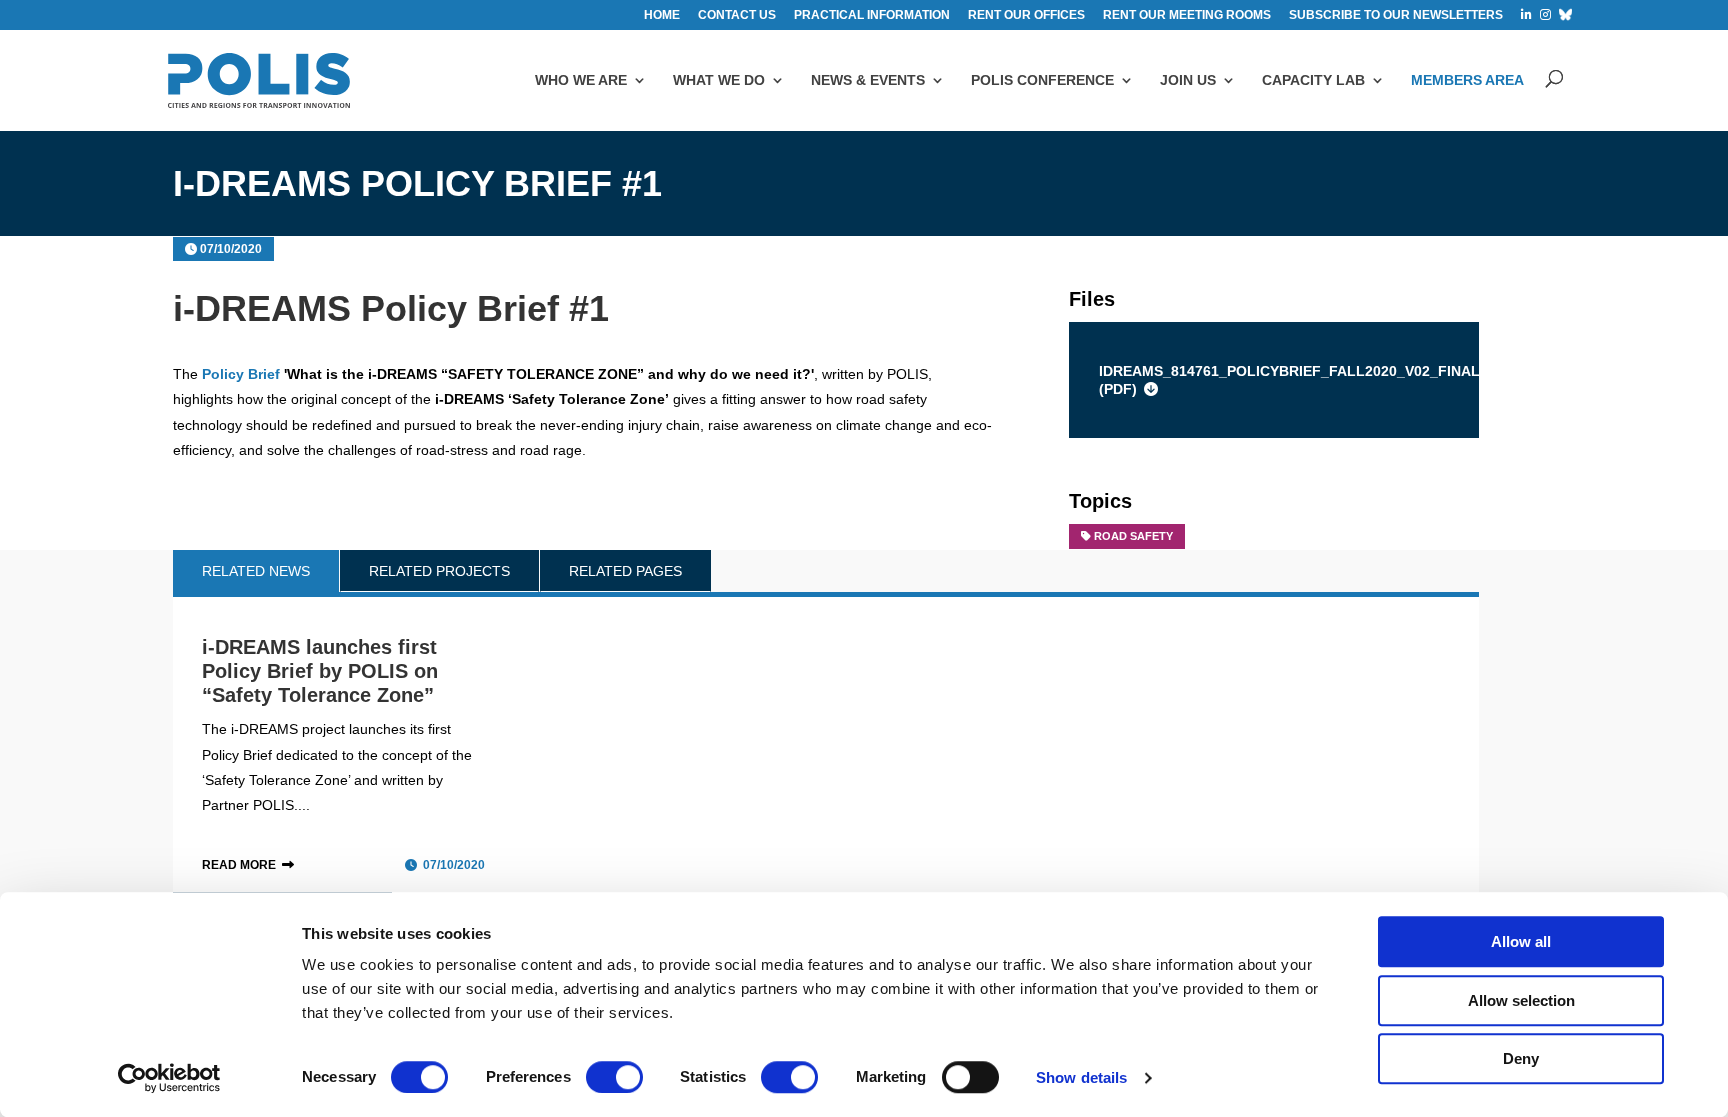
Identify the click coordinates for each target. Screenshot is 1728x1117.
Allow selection (1521, 1000)
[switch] (614, 1077)
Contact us (737, 15)
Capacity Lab (1313, 80)
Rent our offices (1026, 15)
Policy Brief (241, 374)
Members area (1467, 80)
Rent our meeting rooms (1187, 15)
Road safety (1133, 536)
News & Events (868, 80)
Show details (1081, 1077)
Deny (1521, 1058)
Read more (239, 865)
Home (662, 15)
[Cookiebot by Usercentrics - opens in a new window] (169, 1078)
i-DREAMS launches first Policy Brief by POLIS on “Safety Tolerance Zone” (320, 671)
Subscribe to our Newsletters (1396, 15)
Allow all (1521, 941)
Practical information (872, 15)
